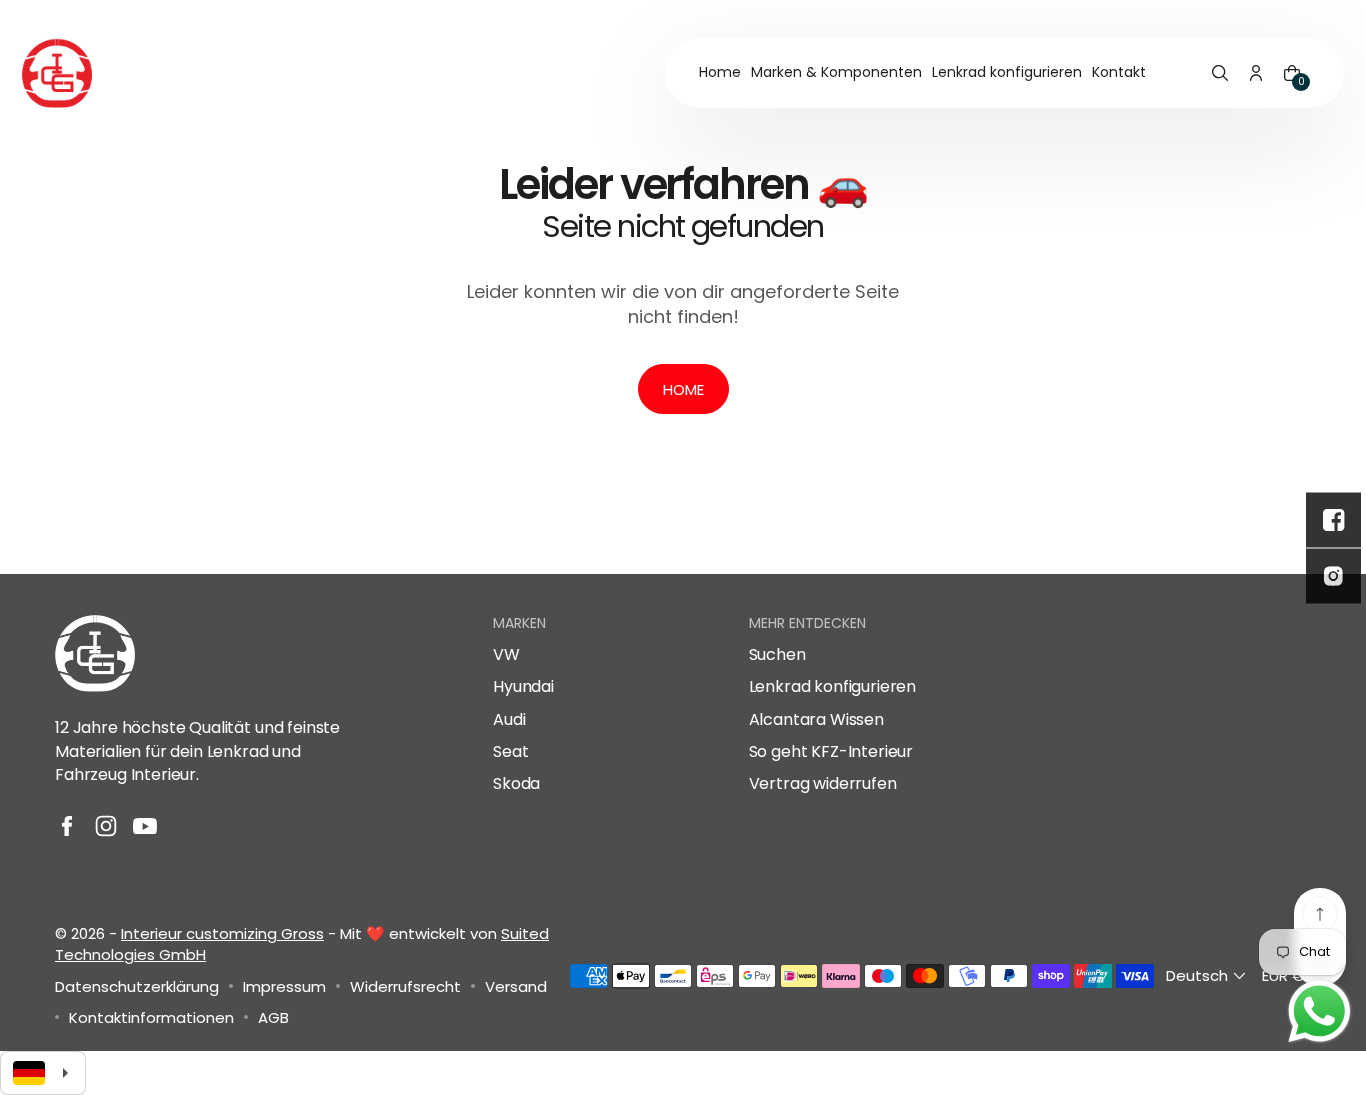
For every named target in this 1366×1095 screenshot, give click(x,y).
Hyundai (523, 687)
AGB (273, 1017)
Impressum (284, 986)
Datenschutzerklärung (137, 986)
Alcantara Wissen (816, 720)
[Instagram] (106, 826)
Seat (510, 752)
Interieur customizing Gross (222, 933)
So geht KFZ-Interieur (831, 752)
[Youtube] (145, 826)
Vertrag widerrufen (823, 784)
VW (506, 655)
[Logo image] (57, 73)
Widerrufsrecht (405, 986)
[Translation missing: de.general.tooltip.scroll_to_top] (1320, 914)
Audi (509, 720)
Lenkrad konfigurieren (833, 687)
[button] (1220, 73)
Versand (516, 986)
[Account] (1256, 73)
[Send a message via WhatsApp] (1319, 1011)
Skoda (516, 784)
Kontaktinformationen (151, 1017)
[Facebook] (67, 826)
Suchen (777, 655)
